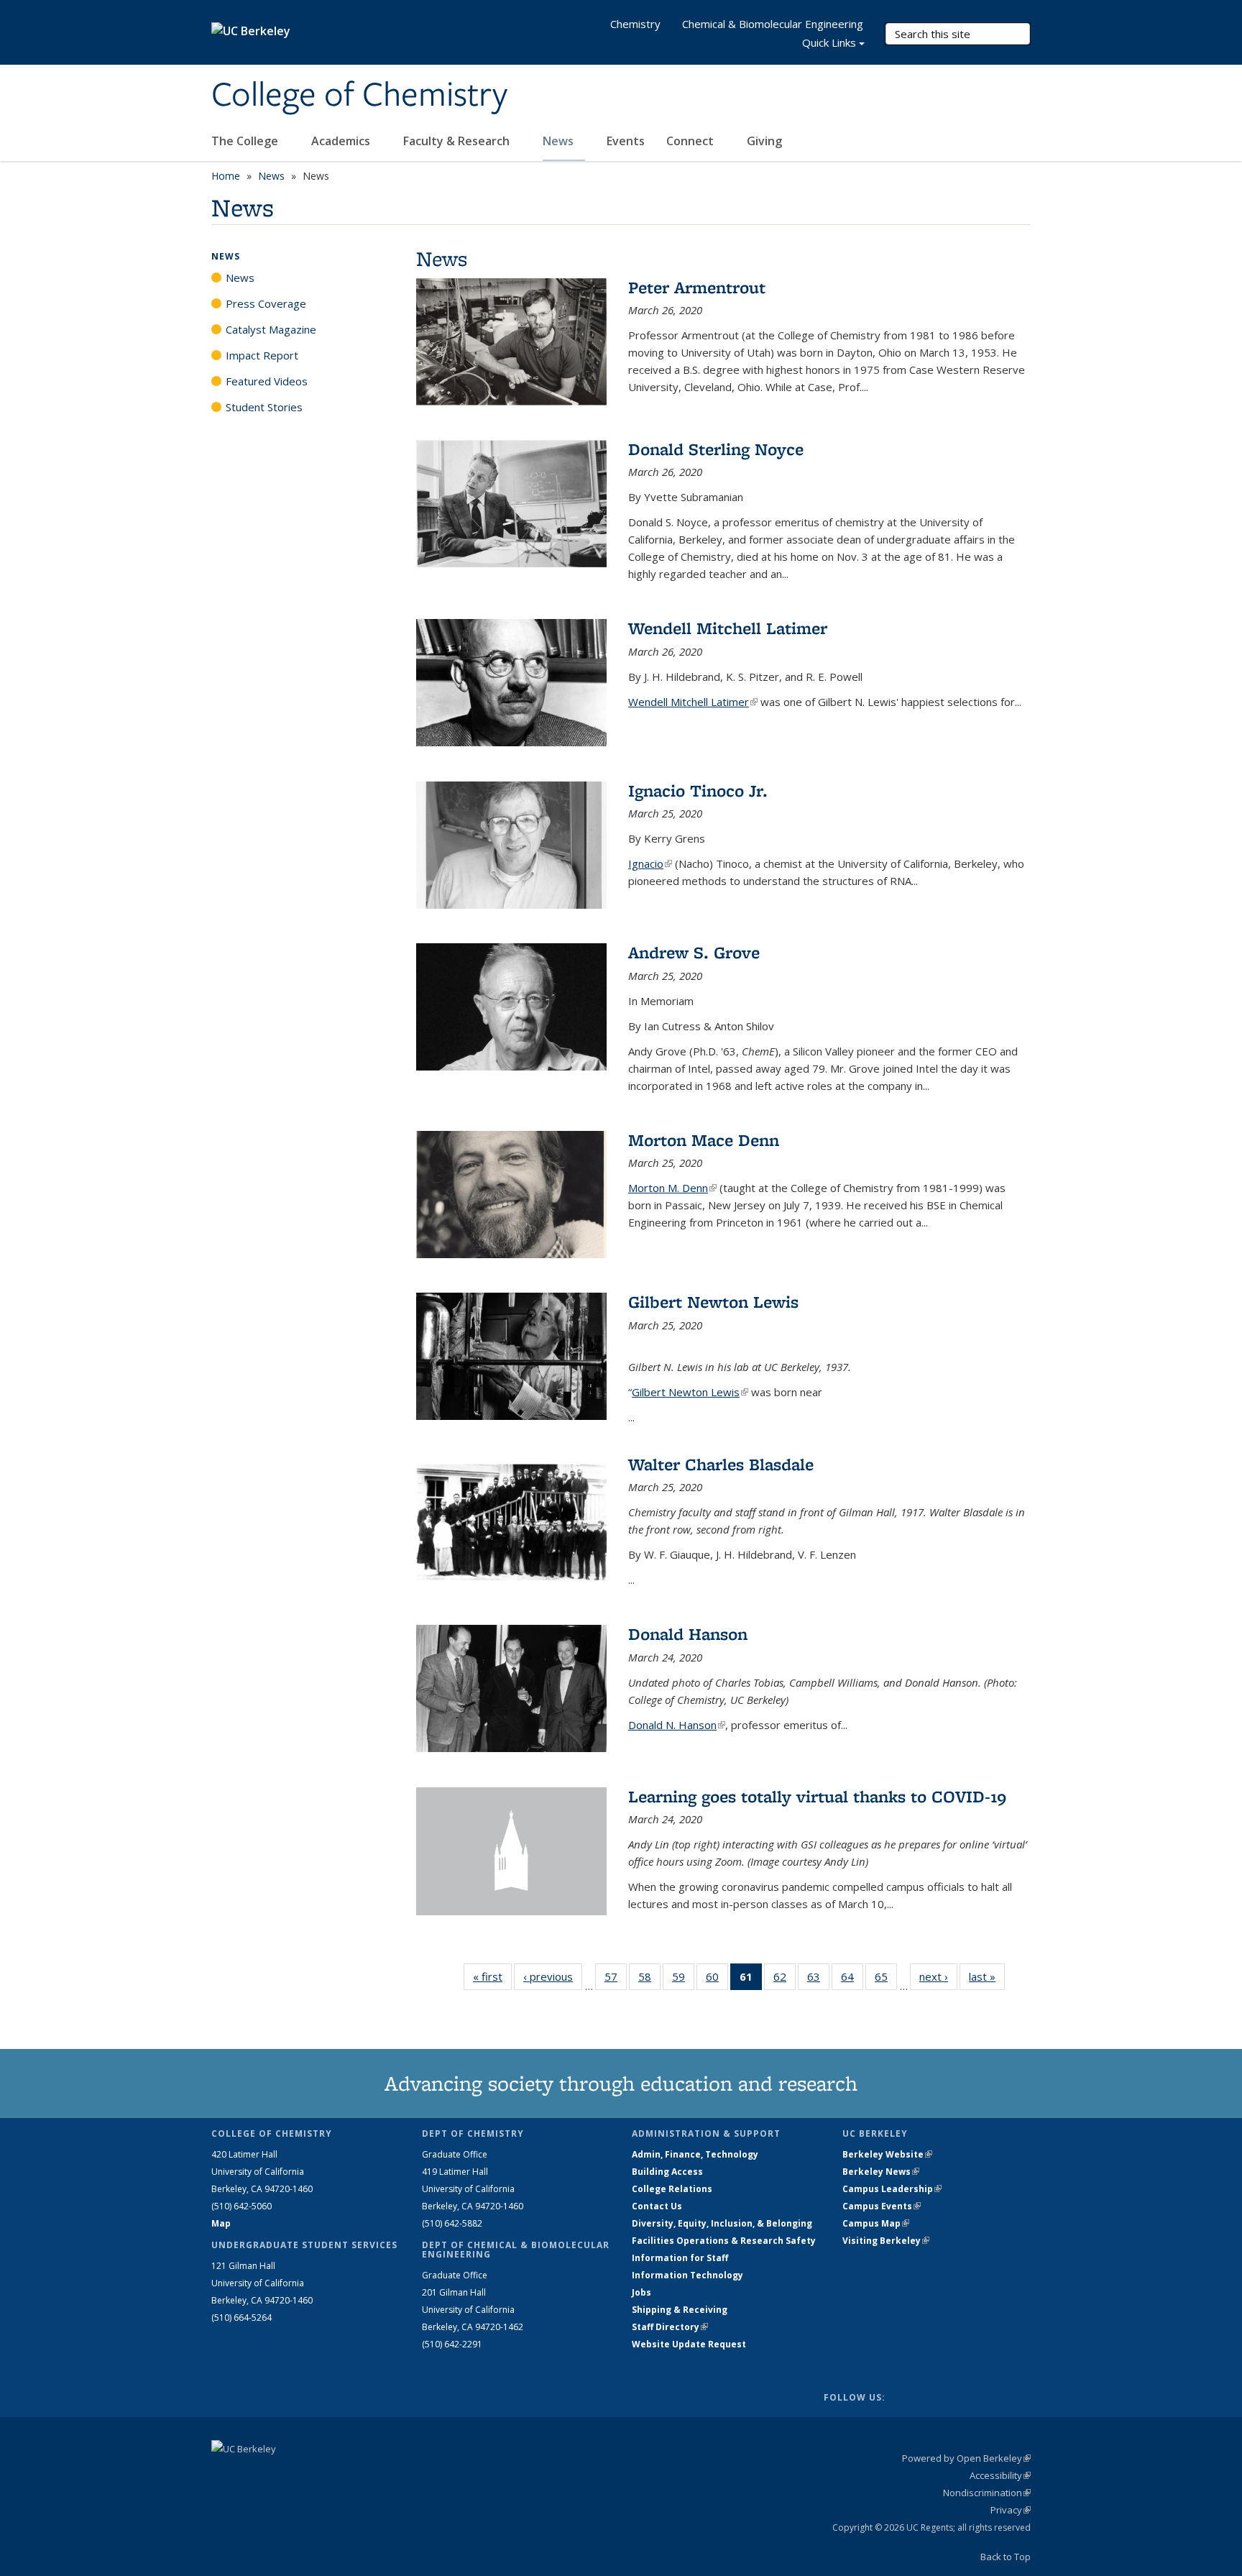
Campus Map (876, 2223)
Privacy (1011, 2510)
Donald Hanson (688, 1634)
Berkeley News (881, 2172)
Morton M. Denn (672, 1188)
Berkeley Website (887, 2154)
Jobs (641, 2292)
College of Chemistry (359, 96)
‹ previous (553, 1976)
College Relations (672, 2189)
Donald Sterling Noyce (716, 449)
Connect (691, 141)
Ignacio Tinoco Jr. (698, 790)
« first (492, 1976)
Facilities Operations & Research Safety (724, 2241)
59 (683, 1980)
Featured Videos (267, 381)
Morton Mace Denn (704, 1140)
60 (717, 1980)
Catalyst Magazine (271, 329)
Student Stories (264, 407)
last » (987, 1976)
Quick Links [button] (829, 42)
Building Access (667, 2172)
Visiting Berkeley (886, 2241)
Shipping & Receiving (680, 2310)
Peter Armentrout (697, 287)
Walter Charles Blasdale (721, 1464)
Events (626, 141)
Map (221, 2223)
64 (852, 1980)
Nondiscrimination (987, 2493)
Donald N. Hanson (677, 1725)
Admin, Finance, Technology (695, 2154)
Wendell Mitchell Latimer (728, 628)
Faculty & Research (458, 141)
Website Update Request (689, 2344)
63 (818, 1980)
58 (649, 1980)
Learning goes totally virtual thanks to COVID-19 (817, 1796)
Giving (764, 141)
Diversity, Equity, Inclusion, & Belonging (722, 2223)
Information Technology (687, 2275)
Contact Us (657, 2206)
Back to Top (1006, 2557)
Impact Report (262, 355)
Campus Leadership (892, 2189)
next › (938, 1976)
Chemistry (635, 24)
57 (616, 1980)
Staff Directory (670, 2327)
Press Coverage (266, 303)
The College (246, 141)
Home (226, 176)
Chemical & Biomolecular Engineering (773, 24)
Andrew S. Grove (694, 952)
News (560, 141)
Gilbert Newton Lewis (713, 1302)
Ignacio (650, 863)
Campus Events (882, 2206)
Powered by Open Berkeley (966, 2458)
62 (785, 1980)
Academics (342, 141)
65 (886, 1980)
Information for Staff (680, 2258)
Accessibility (1000, 2475)
